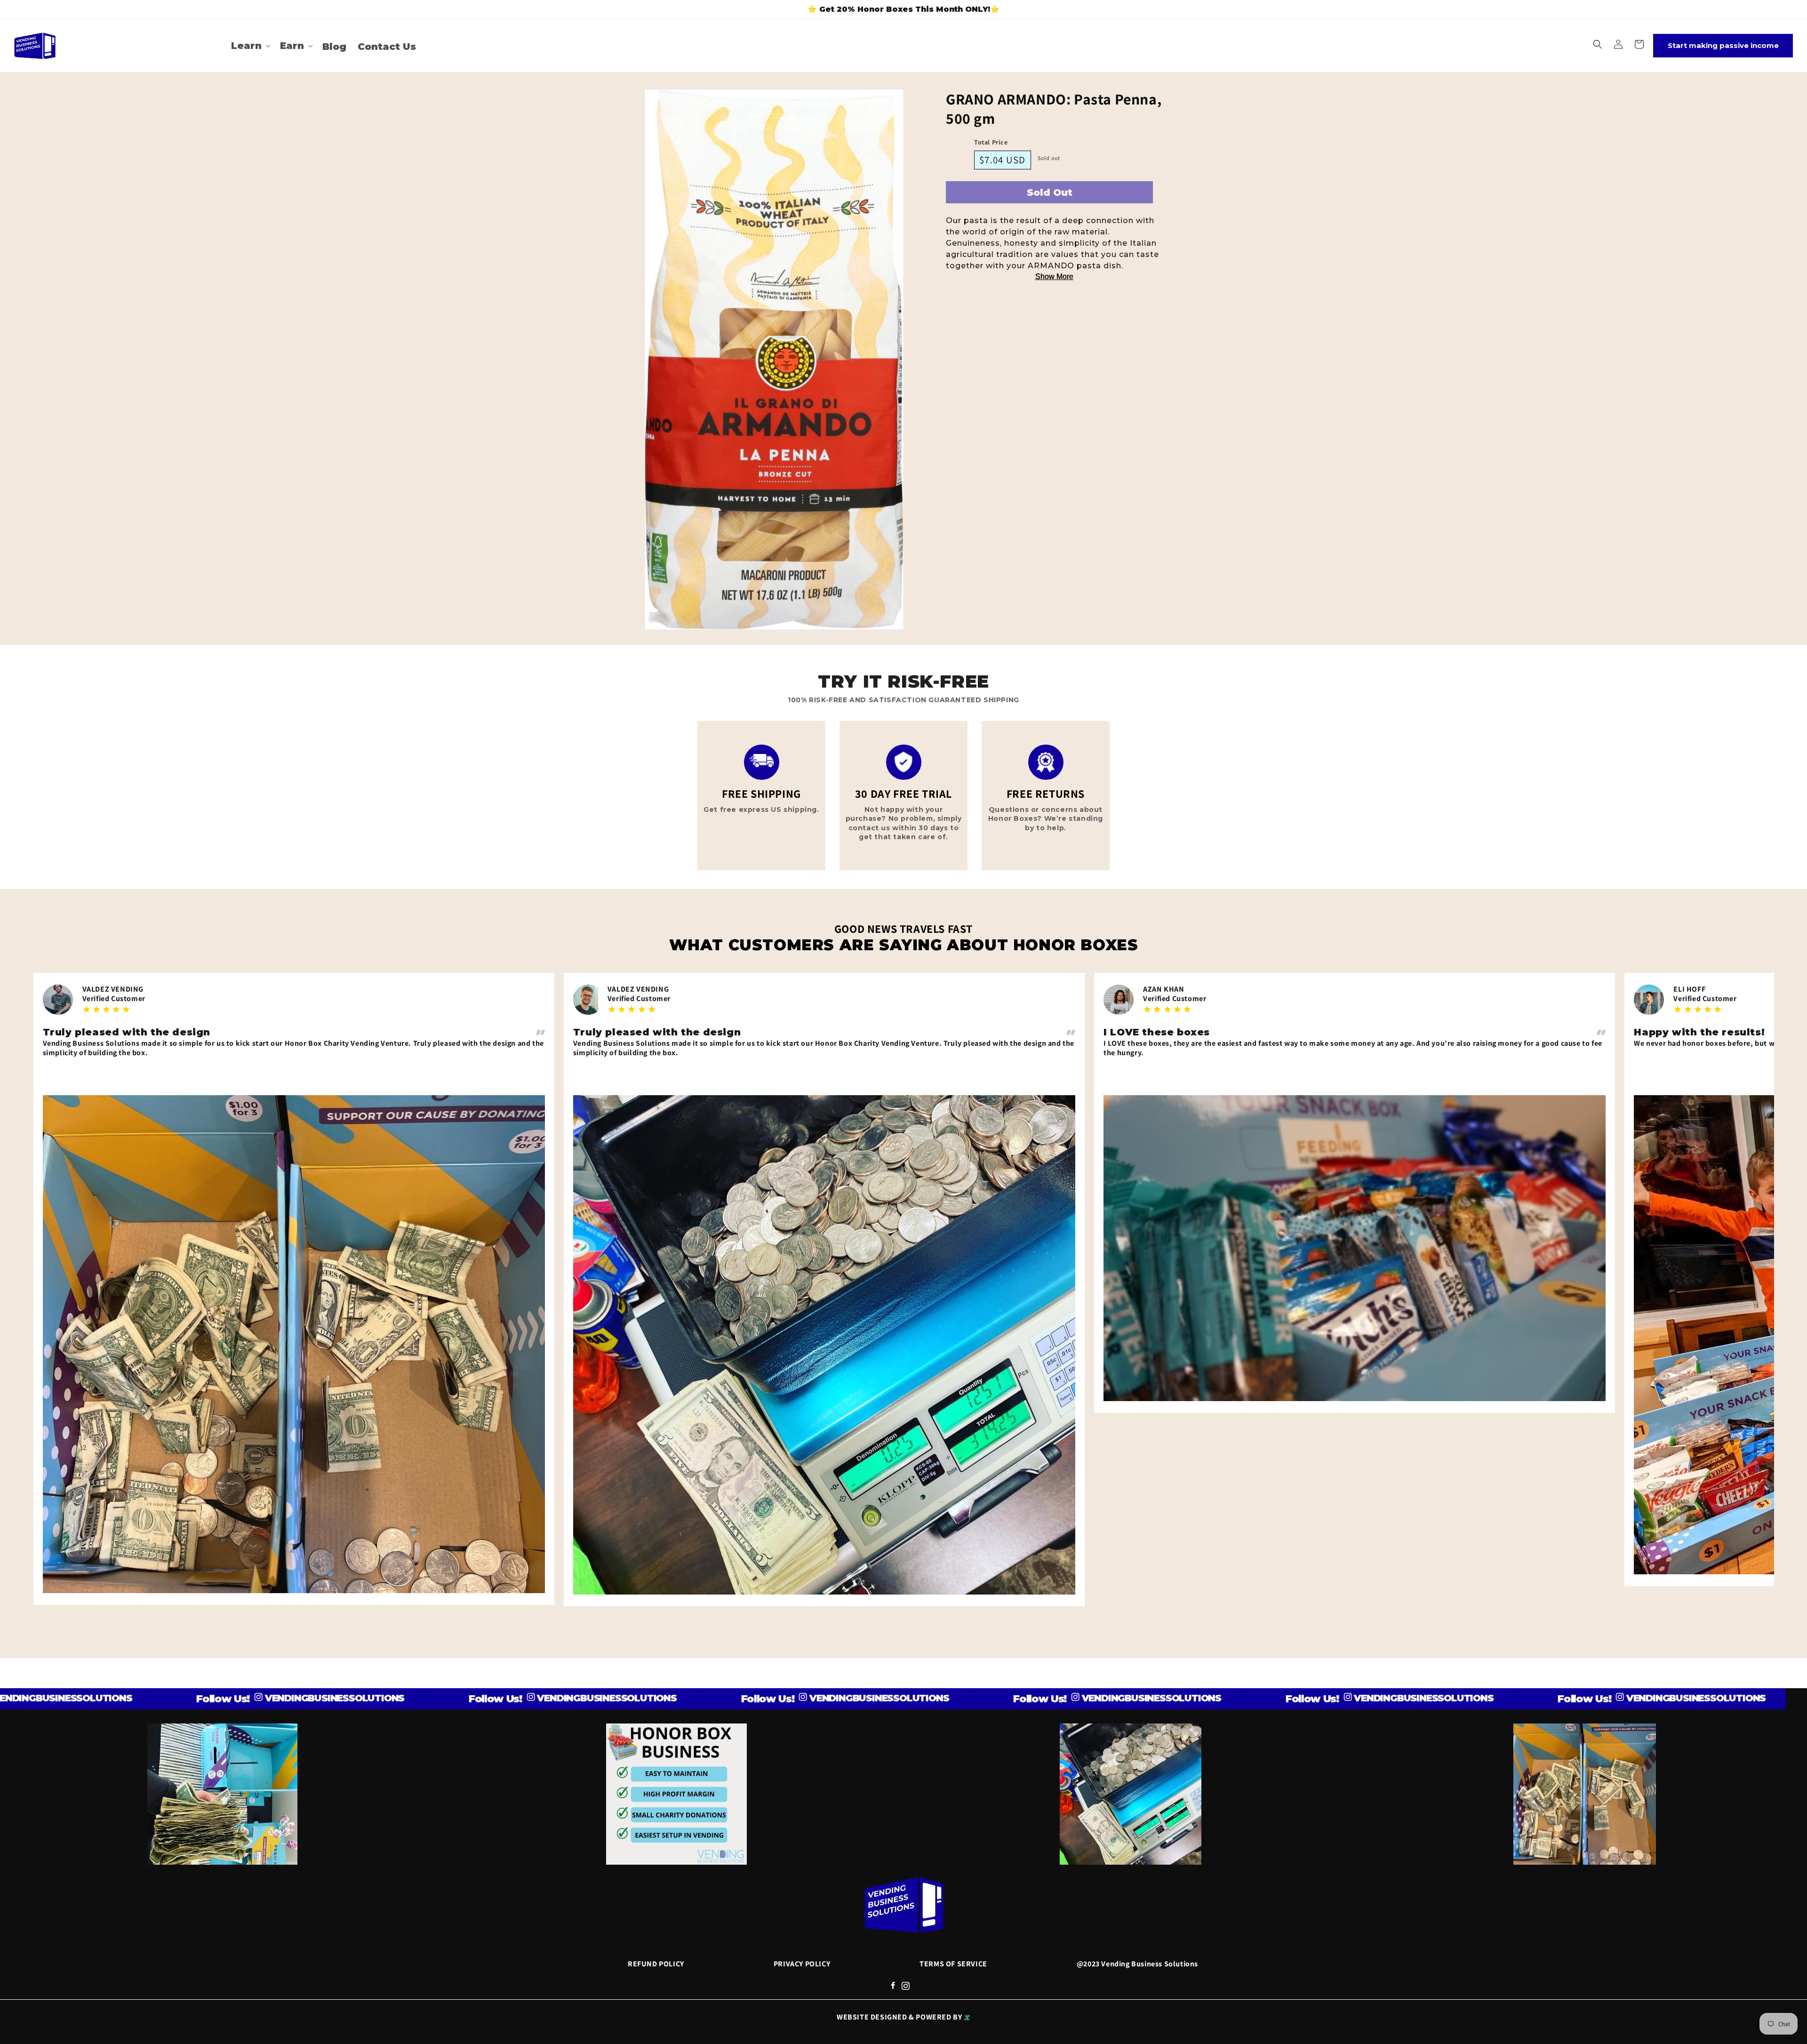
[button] (250, 46)
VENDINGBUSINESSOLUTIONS (147, 1698)
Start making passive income (1723, 45)
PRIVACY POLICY (802, 1964)
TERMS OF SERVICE (953, 1964)
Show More (1054, 277)
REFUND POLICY (656, 1964)
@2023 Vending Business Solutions (1137, 1964)
